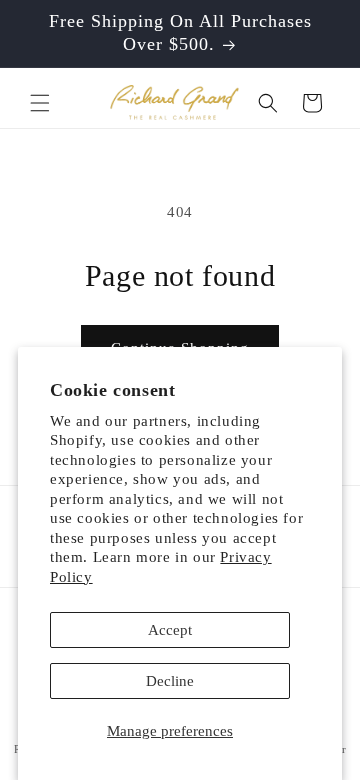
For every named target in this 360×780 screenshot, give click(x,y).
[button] (40, 103)
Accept (170, 630)
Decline (170, 681)
